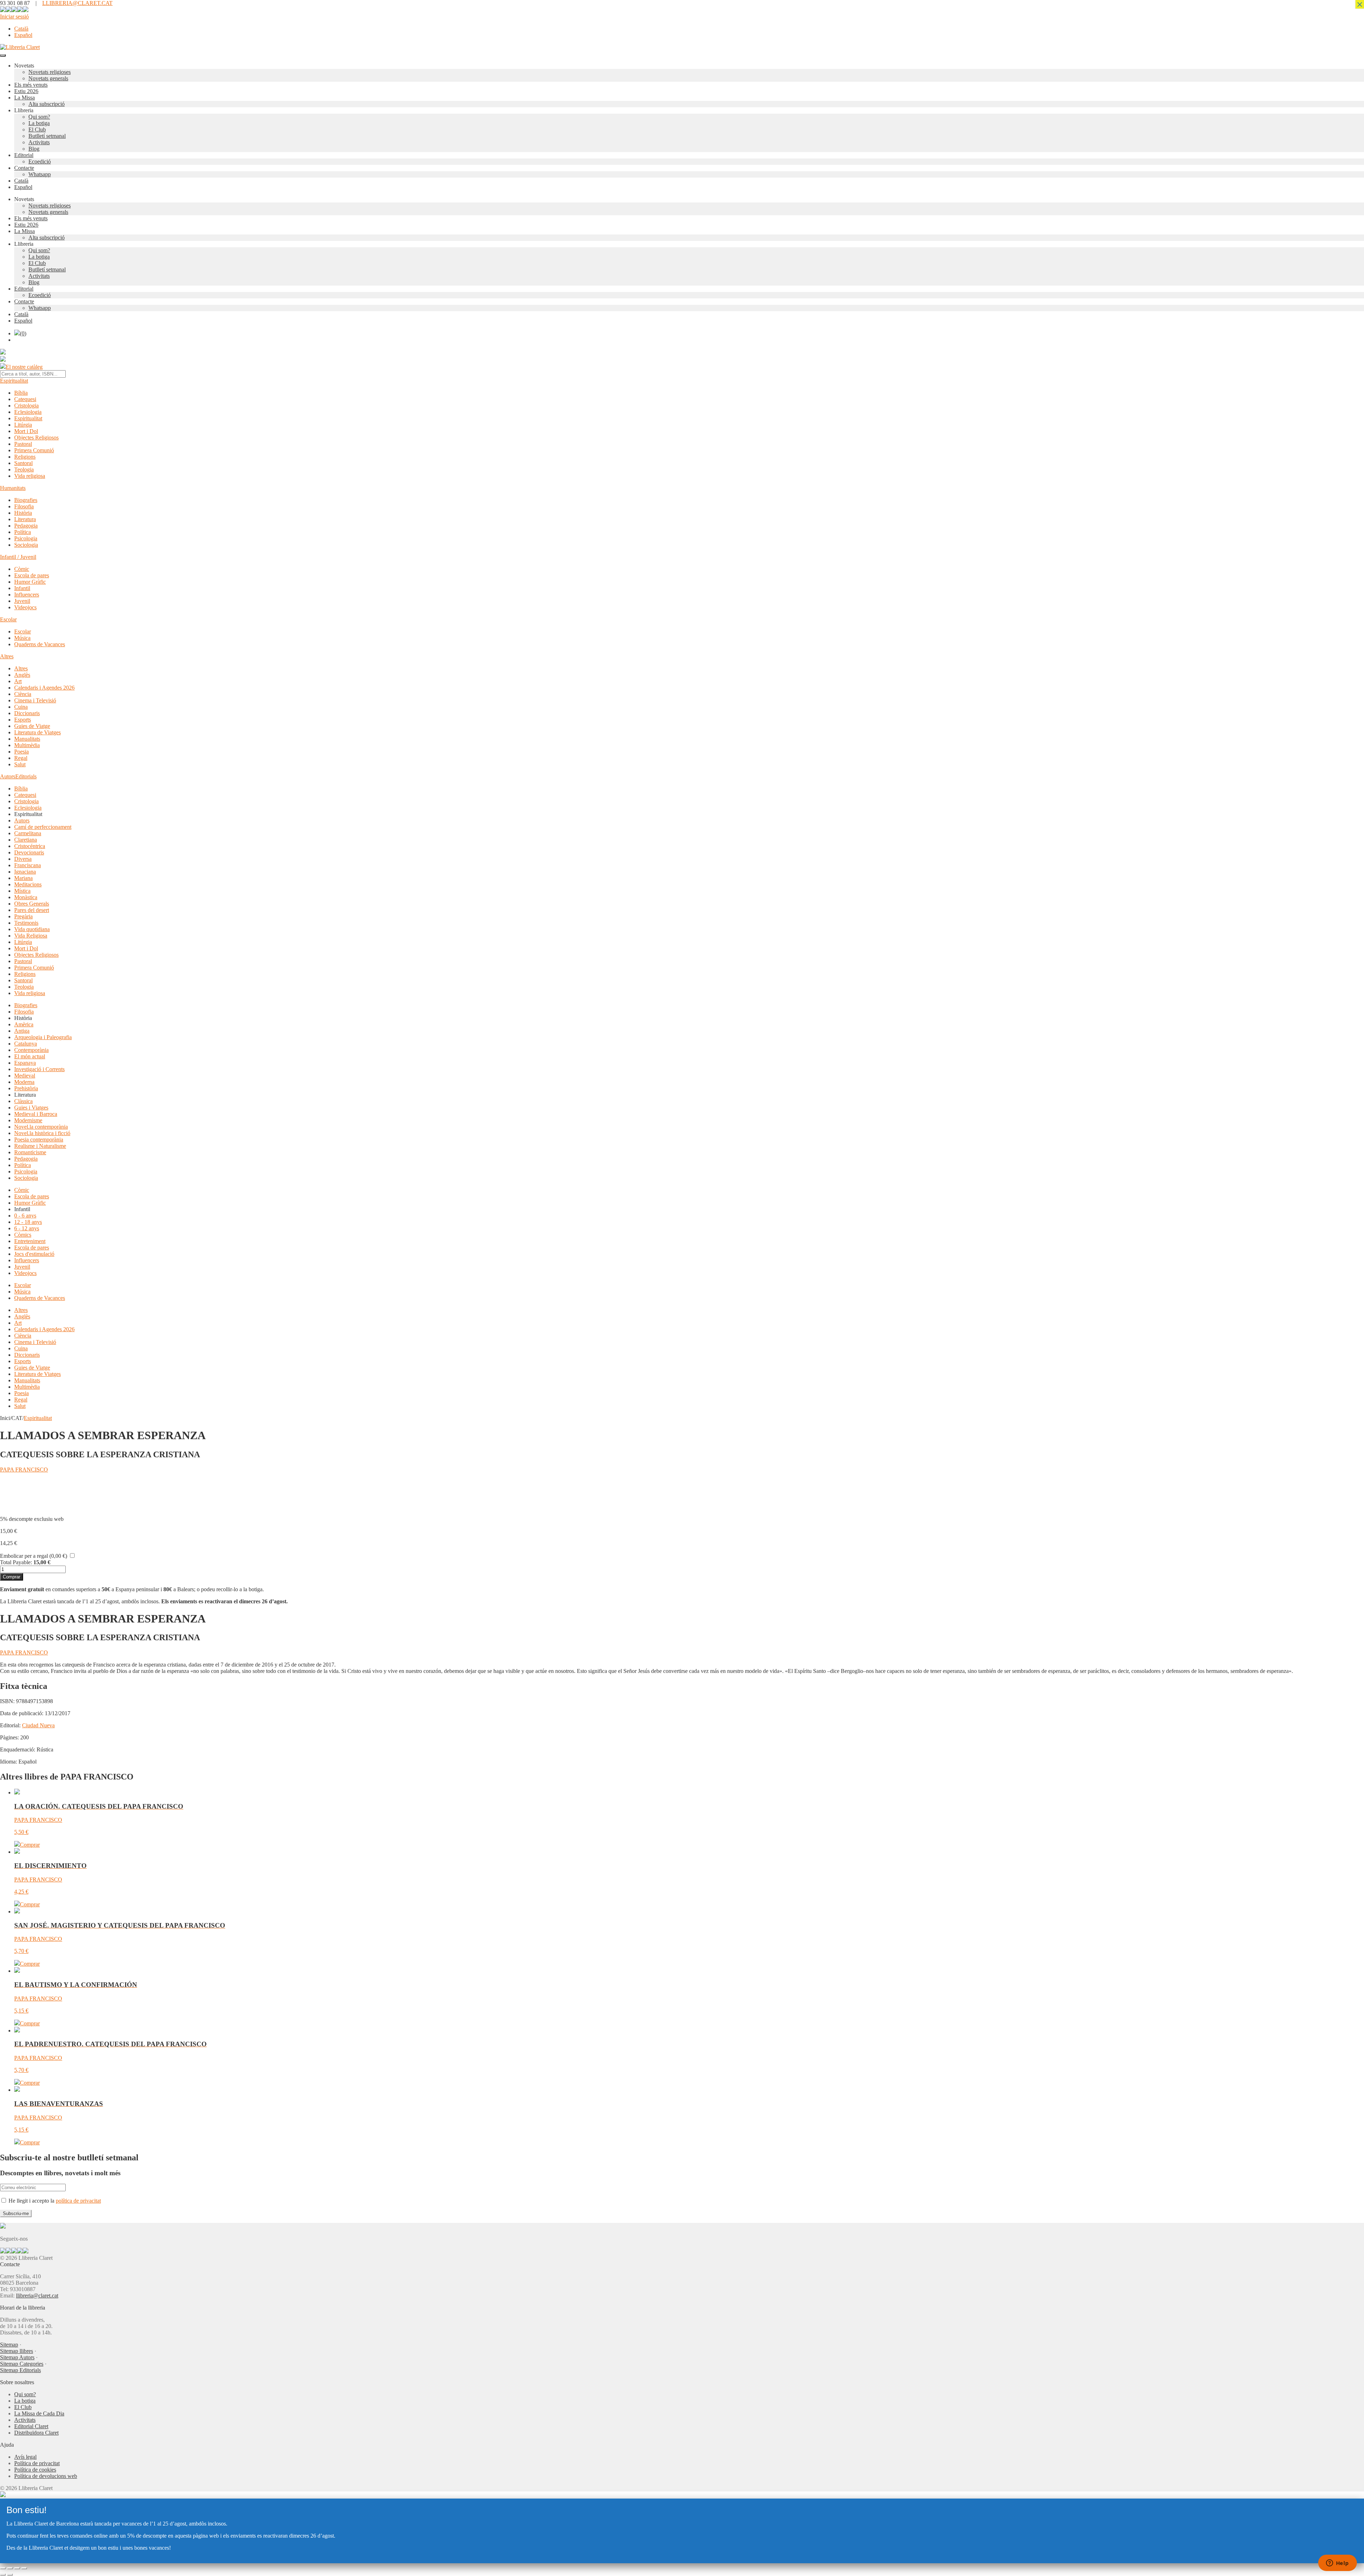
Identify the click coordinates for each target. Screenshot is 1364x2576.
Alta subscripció (47, 104)
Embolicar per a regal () (34, 1556)
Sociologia (26, 545)
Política (23, 532)
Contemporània (31, 1050)
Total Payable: (16, 1562)
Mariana (23, 878)
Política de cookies (35, 2470)
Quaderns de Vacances (40, 644)
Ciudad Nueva (38, 1725)
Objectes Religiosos (36, 438)
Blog (34, 149)
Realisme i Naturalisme (40, 1146)
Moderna (24, 1082)
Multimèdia (27, 745)
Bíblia (21, 393)
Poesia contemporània (39, 1140)
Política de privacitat (37, 2463)
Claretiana (26, 840)
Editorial (24, 155)
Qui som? (39, 117)
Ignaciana (25, 872)
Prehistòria (26, 1088)
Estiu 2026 (26, 91)
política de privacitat (78, 2201)
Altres (7, 656)
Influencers (27, 595)
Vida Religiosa (31, 936)
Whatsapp (40, 174)
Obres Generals (32, 904)
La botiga (39, 123)
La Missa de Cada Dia (39, 2413)
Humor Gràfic (30, 582)
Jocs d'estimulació (34, 1254)
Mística (22, 891)
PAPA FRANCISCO (24, 1470)
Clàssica (23, 1101)
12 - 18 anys (28, 1222)
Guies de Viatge (32, 726)
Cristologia (26, 406)
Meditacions (28, 884)
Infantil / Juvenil (18, 557)
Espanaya (25, 1063)
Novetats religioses (50, 72)
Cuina (21, 707)
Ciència (23, 694)
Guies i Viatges (31, 1108)
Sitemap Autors (17, 2357)
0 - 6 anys (25, 1216)
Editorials (26, 776)
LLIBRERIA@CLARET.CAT (77, 3)
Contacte (24, 168)
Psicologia (26, 538)
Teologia (24, 469)
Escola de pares (32, 575)
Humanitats (13, 488)
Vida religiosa (30, 476)
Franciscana (28, 865)
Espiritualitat (14, 381)
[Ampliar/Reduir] (3, 2568)
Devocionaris (29, 852)
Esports (23, 720)
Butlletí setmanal (47, 136)
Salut (20, 764)
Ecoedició (40, 161)
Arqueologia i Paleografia (43, 1037)
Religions (25, 457)
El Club (37, 129)
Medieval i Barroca (36, 1114)
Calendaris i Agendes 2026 (44, 688)
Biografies (26, 500)
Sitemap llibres (17, 2351)
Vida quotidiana (32, 929)
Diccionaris (27, 713)
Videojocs (25, 607)
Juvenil (22, 601)
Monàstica (26, 897)
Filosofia (24, 506)
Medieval (25, 1076)
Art (18, 681)
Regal (21, 758)
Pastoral (23, 444)
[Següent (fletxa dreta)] (10, 2575)
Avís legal (25, 2457)
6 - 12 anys (27, 1228)
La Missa (25, 98)
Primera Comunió (34, 450)
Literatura (25, 519)
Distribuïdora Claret (36, 2433)
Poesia (21, 752)
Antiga (22, 1031)
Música (22, 638)
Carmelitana (28, 833)
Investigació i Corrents (39, 1069)
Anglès (22, 675)
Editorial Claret (31, 2426)
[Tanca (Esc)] (24, 2568)
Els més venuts (31, 85)
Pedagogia (26, 526)
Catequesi (25, 399)
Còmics (23, 1235)
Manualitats (27, 739)
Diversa (23, 859)
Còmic (22, 569)
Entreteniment (30, 1241)
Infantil (22, 588)
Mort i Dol (26, 431)
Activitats (39, 142)
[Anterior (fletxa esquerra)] (3, 2575)
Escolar (8, 619)
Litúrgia (23, 425)
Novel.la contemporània (41, 1127)
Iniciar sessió (14, 17)
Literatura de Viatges (37, 732)
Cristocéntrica (30, 846)
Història (23, 513)
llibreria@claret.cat (37, 2296)
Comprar (12, 1577)
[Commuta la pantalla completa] (10, 2568)
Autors (8, 776)
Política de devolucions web (46, 2476)
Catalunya (26, 1044)
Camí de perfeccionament (43, 827)
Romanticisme (30, 1152)
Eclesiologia (28, 412)
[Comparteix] (17, 2568)
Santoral (23, 463)
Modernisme (28, 1120)
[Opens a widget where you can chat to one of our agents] (1337, 2564)
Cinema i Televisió (35, 700)
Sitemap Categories (22, 2364)
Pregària (23, 916)
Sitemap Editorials (20, 2370)
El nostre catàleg (24, 367)
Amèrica (24, 1024)
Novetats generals (48, 78)
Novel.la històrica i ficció (42, 1133)
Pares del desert (32, 910)
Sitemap (9, 2345)
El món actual (30, 1056)
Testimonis (26, 923)
